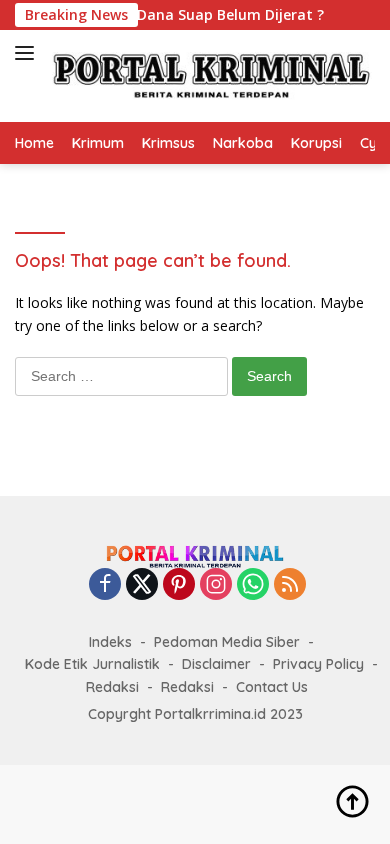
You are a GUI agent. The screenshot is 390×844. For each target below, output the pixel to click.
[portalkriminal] (209, 76)
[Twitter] (142, 585)
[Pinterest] (179, 585)
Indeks (110, 642)
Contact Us (272, 687)
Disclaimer (216, 664)
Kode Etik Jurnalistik (92, 664)
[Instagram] (216, 585)
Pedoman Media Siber (227, 642)
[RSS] (290, 585)
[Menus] (28, 53)
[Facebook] (105, 585)
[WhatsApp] (253, 585)
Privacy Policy (318, 664)
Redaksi (112, 687)
